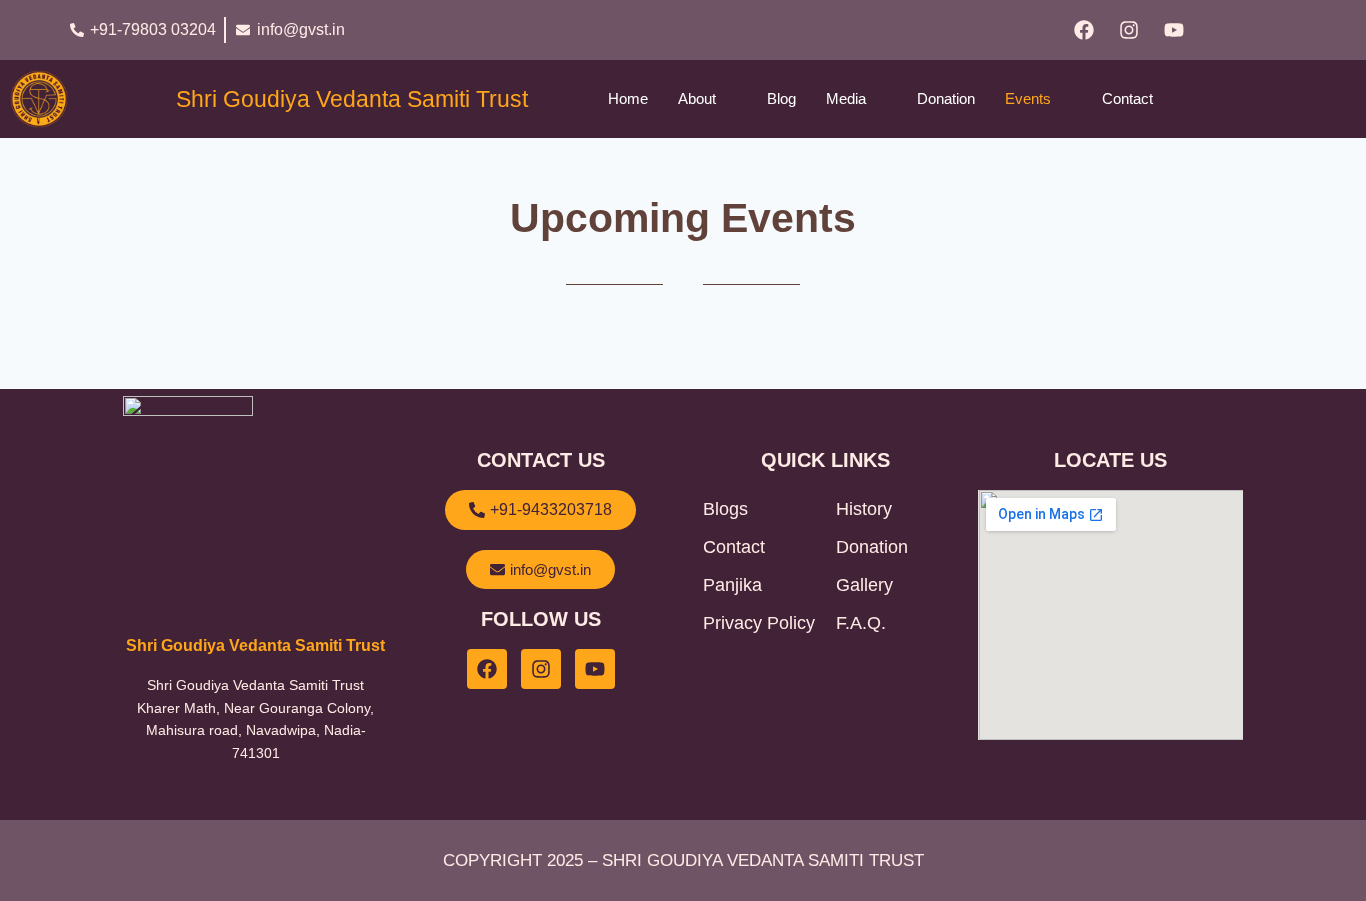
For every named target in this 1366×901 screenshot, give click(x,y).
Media (846, 98)
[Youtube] (1174, 30)
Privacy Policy (759, 623)
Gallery (864, 585)
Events (1028, 98)
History (864, 509)
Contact (1127, 98)
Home (628, 98)
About (697, 98)
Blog (781, 98)
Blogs (725, 509)
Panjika (732, 585)
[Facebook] (1084, 30)
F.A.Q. (861, 623)
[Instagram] (1129, 30)
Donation (946, 98)
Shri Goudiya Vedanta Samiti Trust (352, 99)
